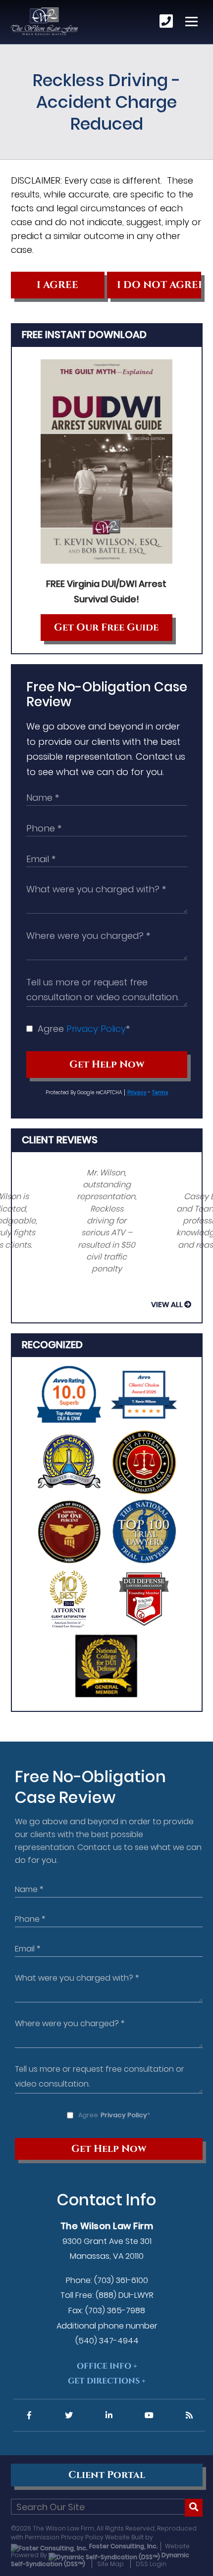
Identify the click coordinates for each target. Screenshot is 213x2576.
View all (167, 1305)
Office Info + (107, 2366)
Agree (84, 1029)
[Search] (194, 2508)
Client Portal (107, 2475)
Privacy (137, 1093)
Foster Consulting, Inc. (123, 2546)
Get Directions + (107, 2381)
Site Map (110, 2564)
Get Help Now (107, 1065)
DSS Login (151, 2564)
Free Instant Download (84, 335)
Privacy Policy (96, 1029)
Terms (160, 1093)
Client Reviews (60, 1140)
